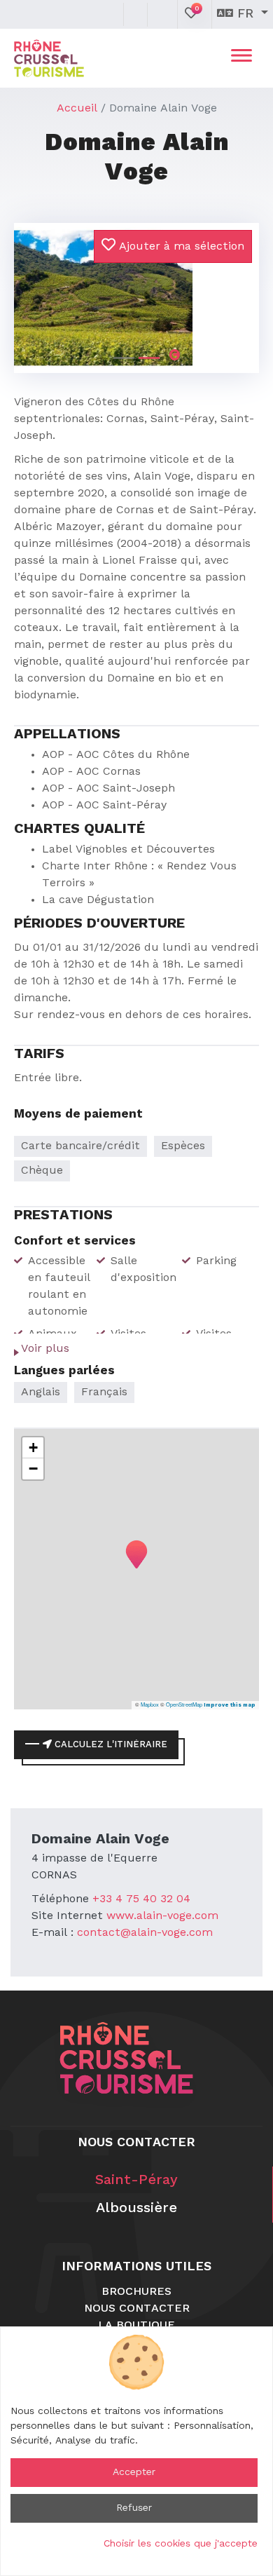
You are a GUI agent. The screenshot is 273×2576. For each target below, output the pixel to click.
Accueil (77, 109)
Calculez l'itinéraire (110, 1745)
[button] (33, 286)
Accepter (134, 2472)
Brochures (136, 2292)
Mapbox (150, 1704)
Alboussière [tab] (136, 2209)
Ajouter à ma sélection (180, 247)
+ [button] (33, 1448)
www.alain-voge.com (162, 1916)
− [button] (33, 1469)
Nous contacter (137, 2309)
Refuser (134, 2508)
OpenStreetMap (184, 1704)
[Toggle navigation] (241, 58)
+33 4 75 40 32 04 (141, 1899)
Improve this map (230, 1705)
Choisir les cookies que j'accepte (181, 2544)
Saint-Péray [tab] (136, 2181)
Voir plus (45, 1349)
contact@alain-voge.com (145, 1933)
